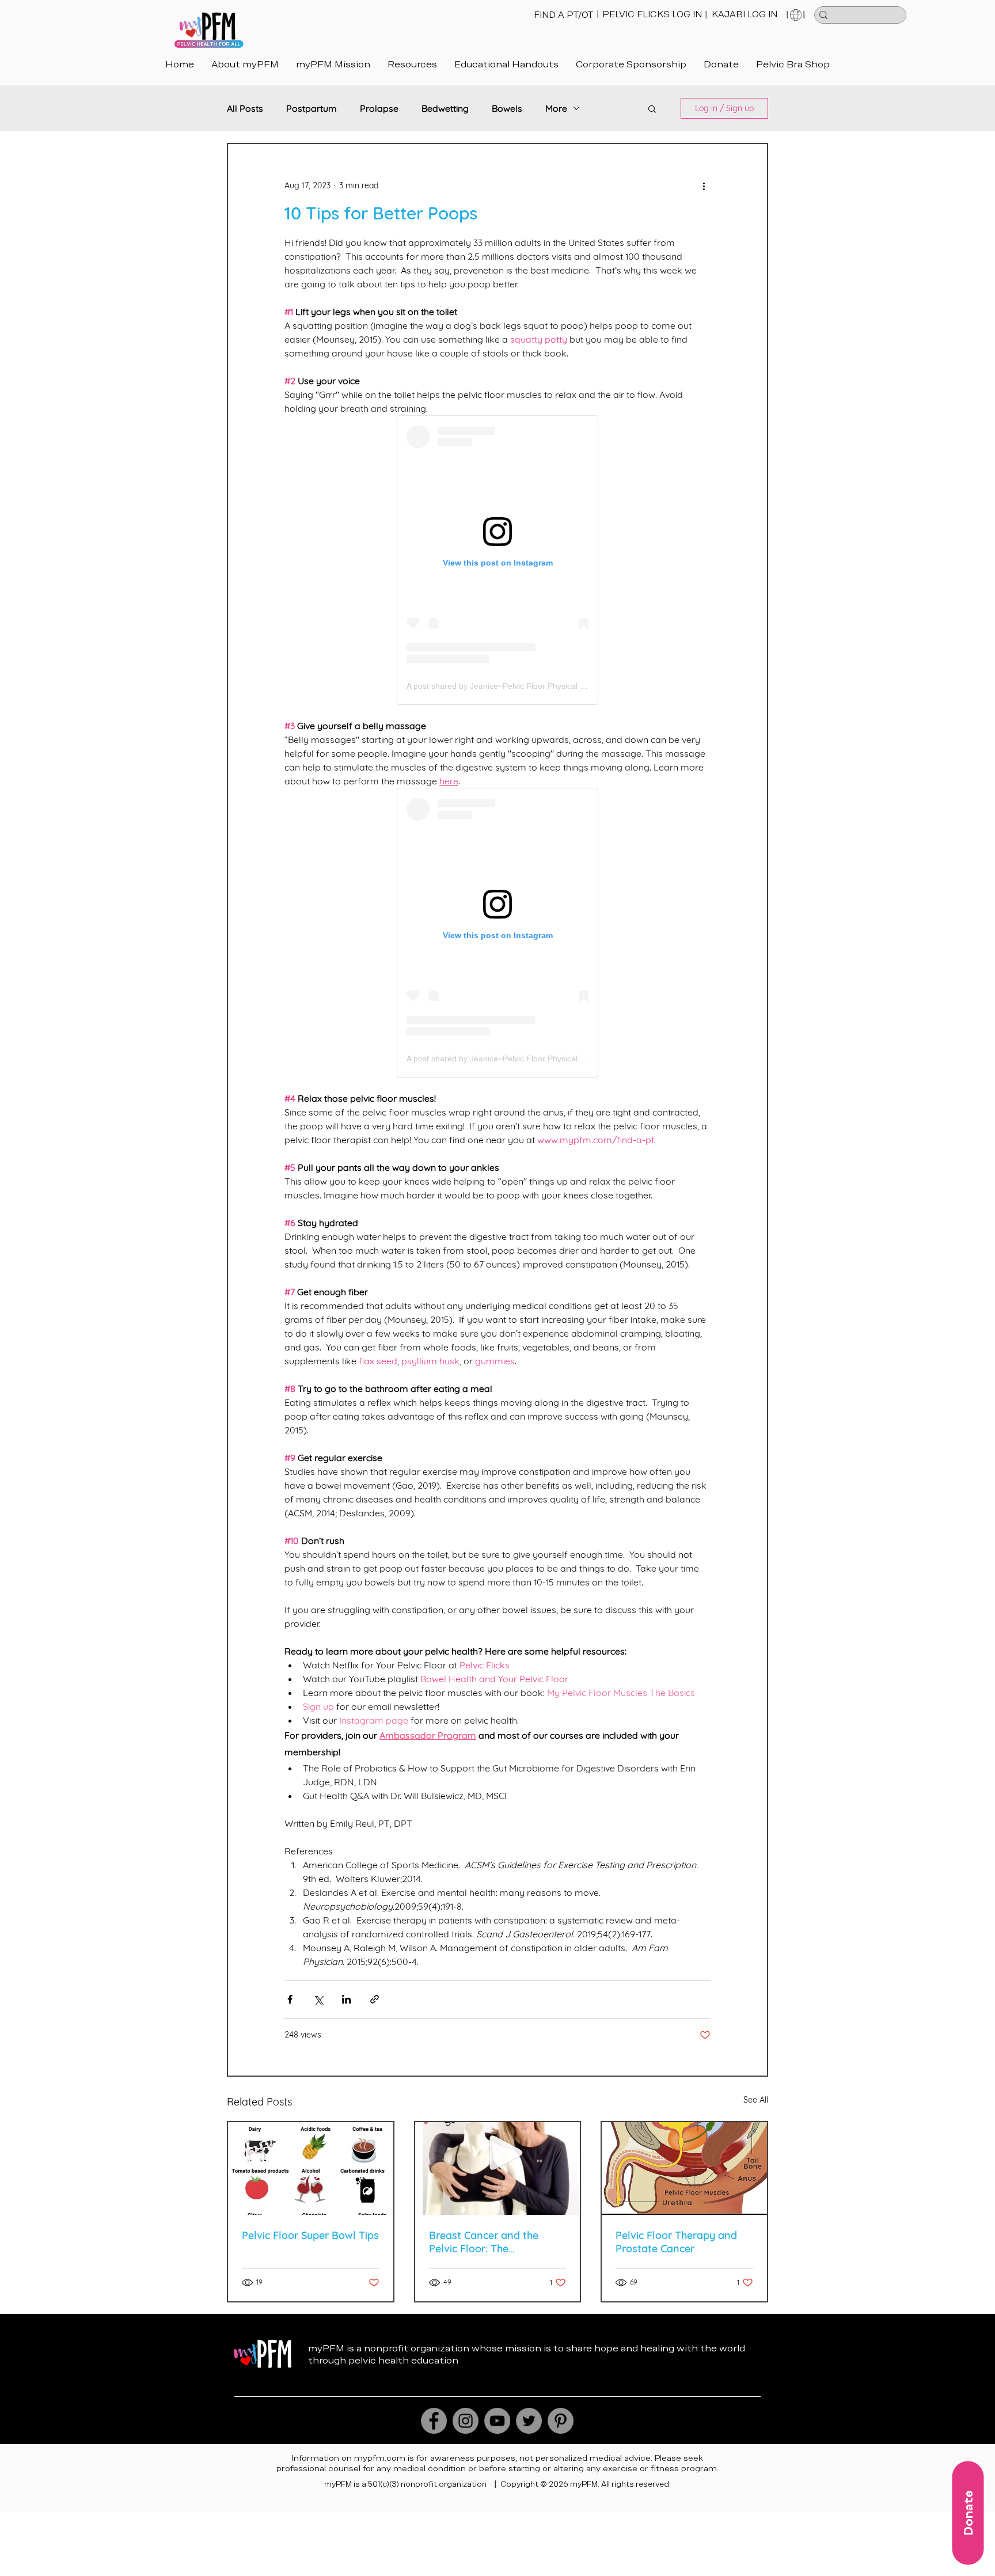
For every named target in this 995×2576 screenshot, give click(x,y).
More (556, 108)
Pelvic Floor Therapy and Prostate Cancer (676, 2242)
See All (756, 2100)
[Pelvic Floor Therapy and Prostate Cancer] (684, 2169)
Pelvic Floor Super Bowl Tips (310, 2235)
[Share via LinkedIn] (346, 1999)
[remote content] (498, 560)
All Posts (245, 108)
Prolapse (379, 108)
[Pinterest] (561, 2421)
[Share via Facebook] (290, 1999)
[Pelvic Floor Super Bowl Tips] (311, 2169)
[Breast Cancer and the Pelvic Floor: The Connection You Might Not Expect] (498, 2169)
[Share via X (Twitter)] (318, 1999)
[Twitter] (529, 2421)
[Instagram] (466, 2421)
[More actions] (704, 185)
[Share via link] (375, 1999)
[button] (506, 64)
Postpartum (312, 108)
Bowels (507, 108)
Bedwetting (445, 108)
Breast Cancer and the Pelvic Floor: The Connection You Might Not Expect (492, 2242)
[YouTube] (497, 2421)
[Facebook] (434, 2421)
